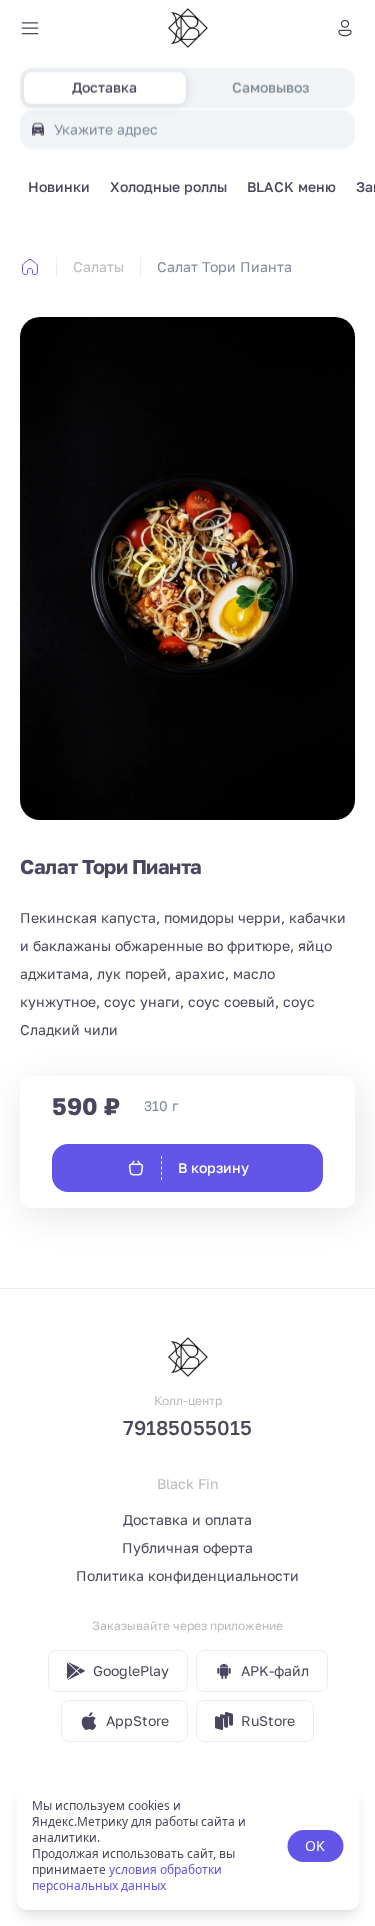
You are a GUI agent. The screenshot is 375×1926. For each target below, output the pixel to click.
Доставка (104, 87)
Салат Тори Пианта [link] (224, 266)
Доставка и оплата (187, 1519)
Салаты (98, 266)
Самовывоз (270, 87)
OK (315, 1845)
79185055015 (187, 1427)
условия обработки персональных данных (127, 1877)
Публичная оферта (187, 1547)
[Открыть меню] (30, 28)
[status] (187, 1846)
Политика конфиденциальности (187, 1575)
